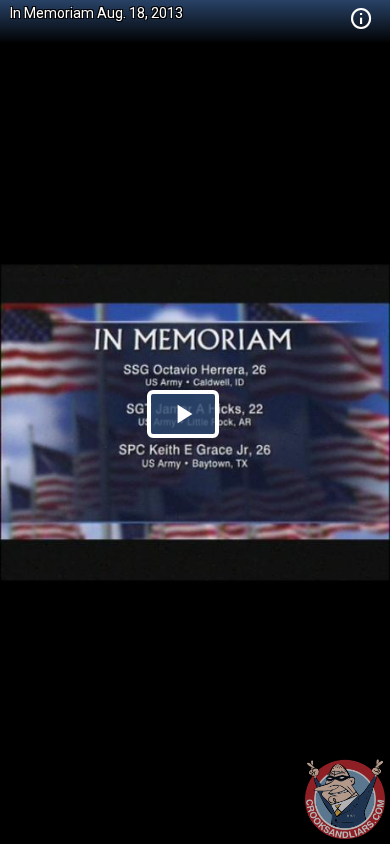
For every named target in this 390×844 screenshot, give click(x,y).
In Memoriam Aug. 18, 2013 (96, 13)
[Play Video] (183, 414)
